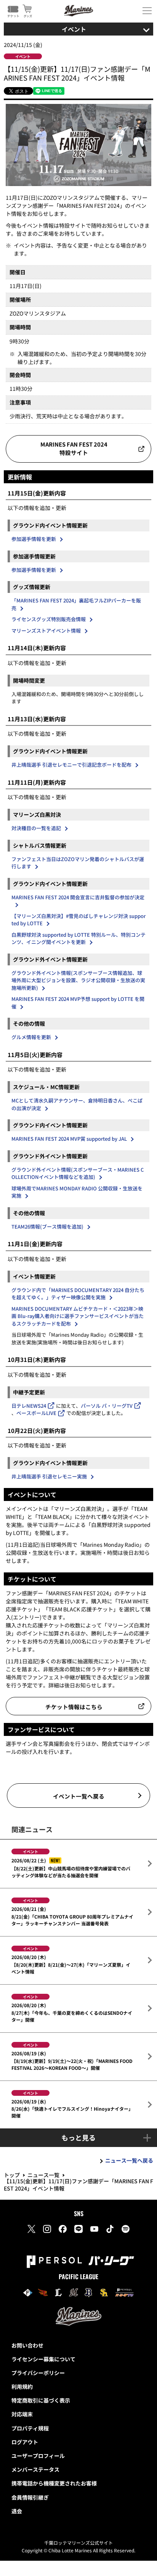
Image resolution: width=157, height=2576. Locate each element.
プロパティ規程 (30, 2428)
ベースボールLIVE (36, 1413)
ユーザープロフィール (38, 2456)
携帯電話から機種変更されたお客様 (54, 2483)
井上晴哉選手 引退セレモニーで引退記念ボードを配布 (71, 765)
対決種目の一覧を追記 (36, 828)
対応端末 (22, 2414)
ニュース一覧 (43, 2175)
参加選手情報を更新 (34, 539)
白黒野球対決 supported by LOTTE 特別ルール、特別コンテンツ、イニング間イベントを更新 (78, 938)
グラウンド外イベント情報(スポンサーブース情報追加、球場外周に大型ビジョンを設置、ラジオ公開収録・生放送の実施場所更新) (78, 980)
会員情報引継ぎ (30, 2497)
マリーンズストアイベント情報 (46, 631)
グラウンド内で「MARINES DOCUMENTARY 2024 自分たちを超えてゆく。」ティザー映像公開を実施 (78, 1294)
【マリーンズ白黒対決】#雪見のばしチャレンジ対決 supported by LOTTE (78, 920)
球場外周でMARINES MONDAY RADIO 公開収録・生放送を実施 (77, 1192)
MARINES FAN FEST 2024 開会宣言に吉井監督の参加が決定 (78, 897)
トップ (12, 2175)
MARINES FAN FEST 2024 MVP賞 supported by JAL (69, 1139)
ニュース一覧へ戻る (129, 2160)
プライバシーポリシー (38, 2373)
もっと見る (78, 2137)
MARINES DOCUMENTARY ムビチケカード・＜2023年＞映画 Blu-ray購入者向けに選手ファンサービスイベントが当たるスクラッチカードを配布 (78, 1316)
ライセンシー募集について (43, 2359)
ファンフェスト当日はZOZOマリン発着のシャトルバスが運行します (78, 863)
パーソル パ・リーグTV (107, 1406)
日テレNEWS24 (29, 1406)
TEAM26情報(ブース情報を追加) (47, 1226)
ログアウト (25, 2442)
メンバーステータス (35, 2469)
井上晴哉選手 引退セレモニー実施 (49, 1476)
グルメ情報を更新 (31, 1037)
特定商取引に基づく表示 (41, 2400)
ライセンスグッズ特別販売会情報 (49, 619)
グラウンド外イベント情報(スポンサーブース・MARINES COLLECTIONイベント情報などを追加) (78, 1173)
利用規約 (22, 2387)
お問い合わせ (27, 2345)
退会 (17, 2511)
